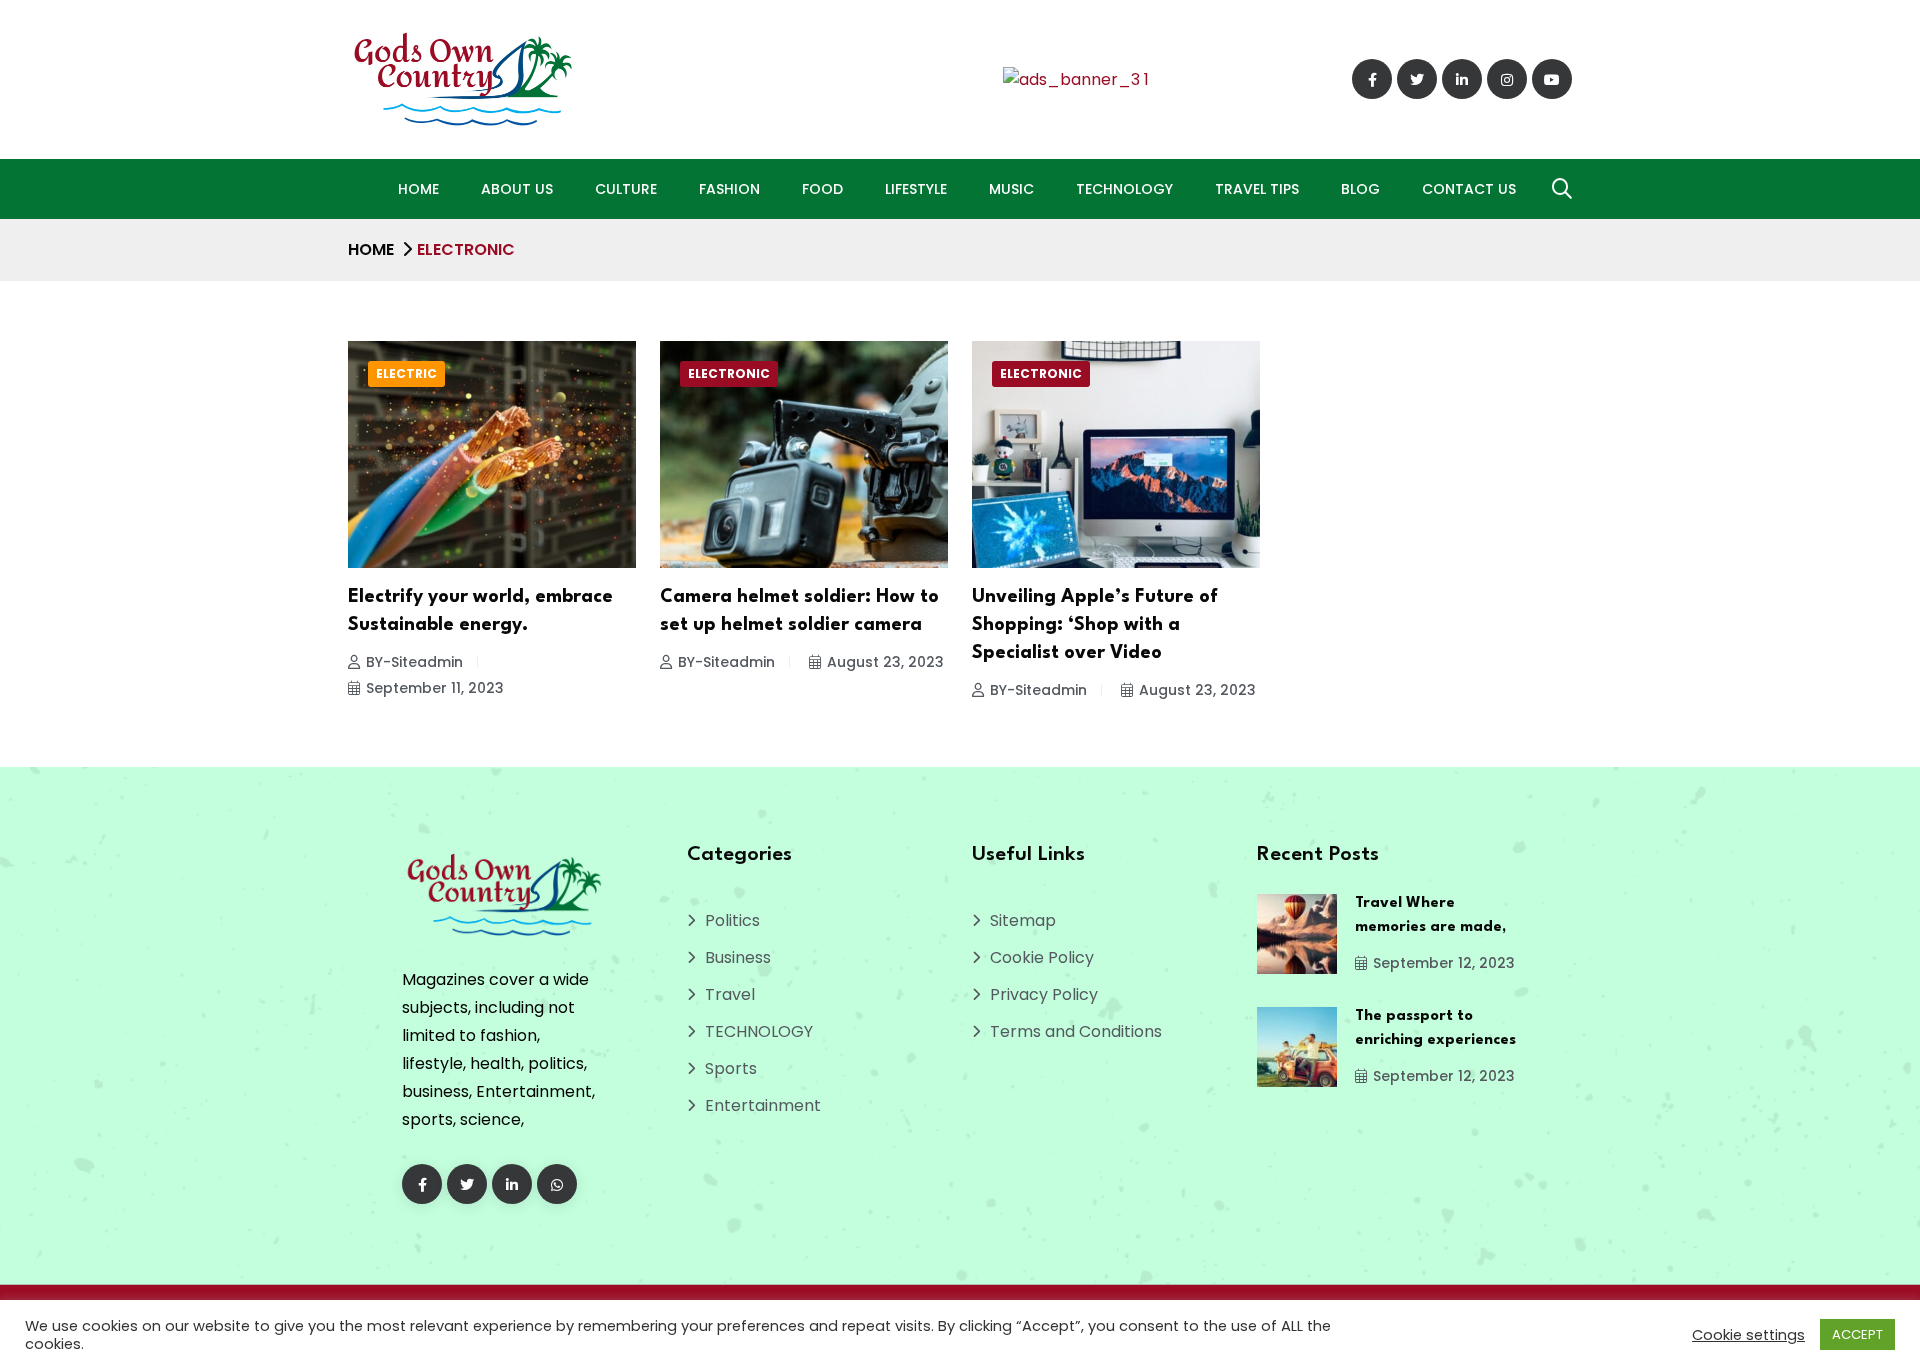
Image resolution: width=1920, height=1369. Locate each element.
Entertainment (763, 1105)
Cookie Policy (1042, 957)
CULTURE (626, 189)
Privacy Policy (1044, 994)
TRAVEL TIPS (1257, 189)
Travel (730, 994)
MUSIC (1011, 189)
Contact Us (1469, 189)
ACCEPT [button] (1857, 1334)
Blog (1360, 189)
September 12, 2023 (1444, 963)
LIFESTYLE (916, 189)
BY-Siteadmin (414, 662)
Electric (406, 373)
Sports (731, 1068)
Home (418, 189)
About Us (517, 189)
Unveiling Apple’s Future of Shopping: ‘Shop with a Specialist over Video (1095, 625)
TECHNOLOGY (1124, 189)
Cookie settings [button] (1748, 1335)
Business (738, 957)
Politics (732, 920)
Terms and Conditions (1076, 1031)
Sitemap (1023, 920)
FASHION (729, 189)
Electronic (729, 373)
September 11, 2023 (435, 688)
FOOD (822, 189)
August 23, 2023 (885, 662)
